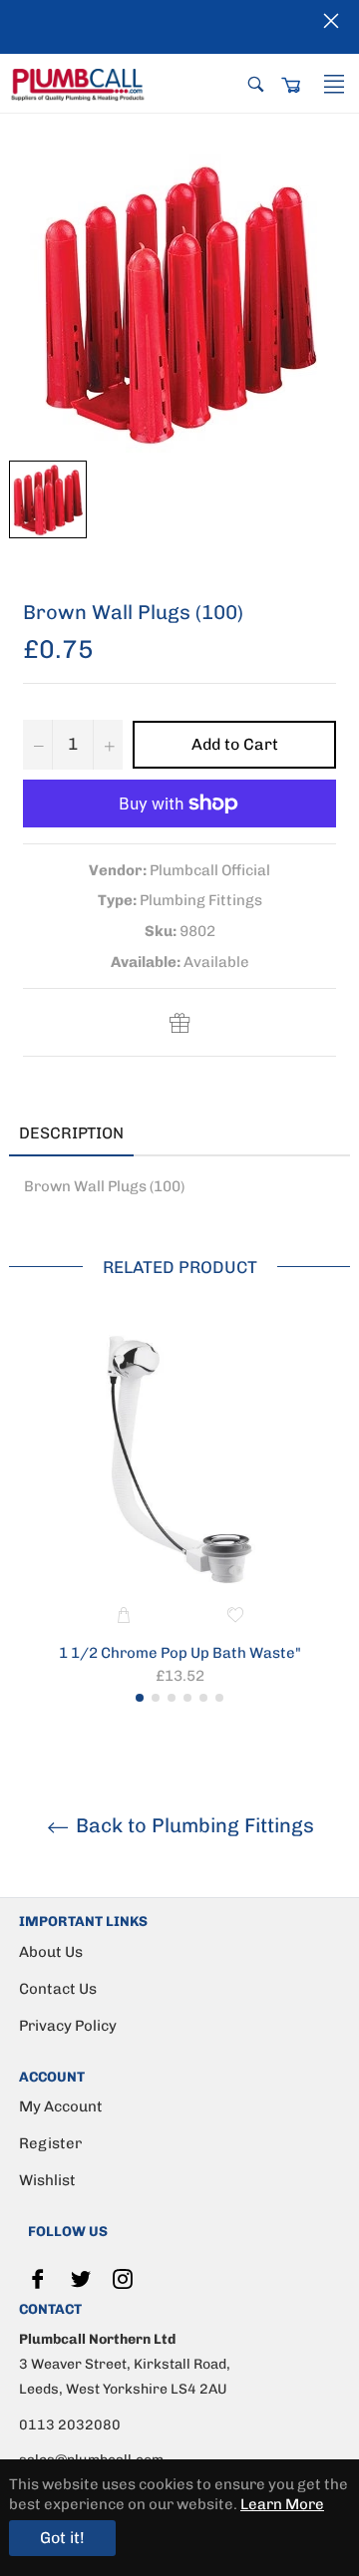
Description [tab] (71, 1133)
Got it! (62, 2538)
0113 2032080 (70, 2425)
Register (50, 2143)
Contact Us (58, 1989)
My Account (61, 2106)
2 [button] (156, 1698)
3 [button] (172, 1698)
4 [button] (187, 1698)
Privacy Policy (68, 2026)
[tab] (164, 1134)
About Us (51, 1952)
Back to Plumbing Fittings (192, 1825)
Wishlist (47, 2180)
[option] (179, 1514)
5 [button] (203, 1698)
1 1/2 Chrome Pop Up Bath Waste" (180, 1653)
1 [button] (140, 1698)
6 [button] (219, 1698)
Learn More (282, 2504)
